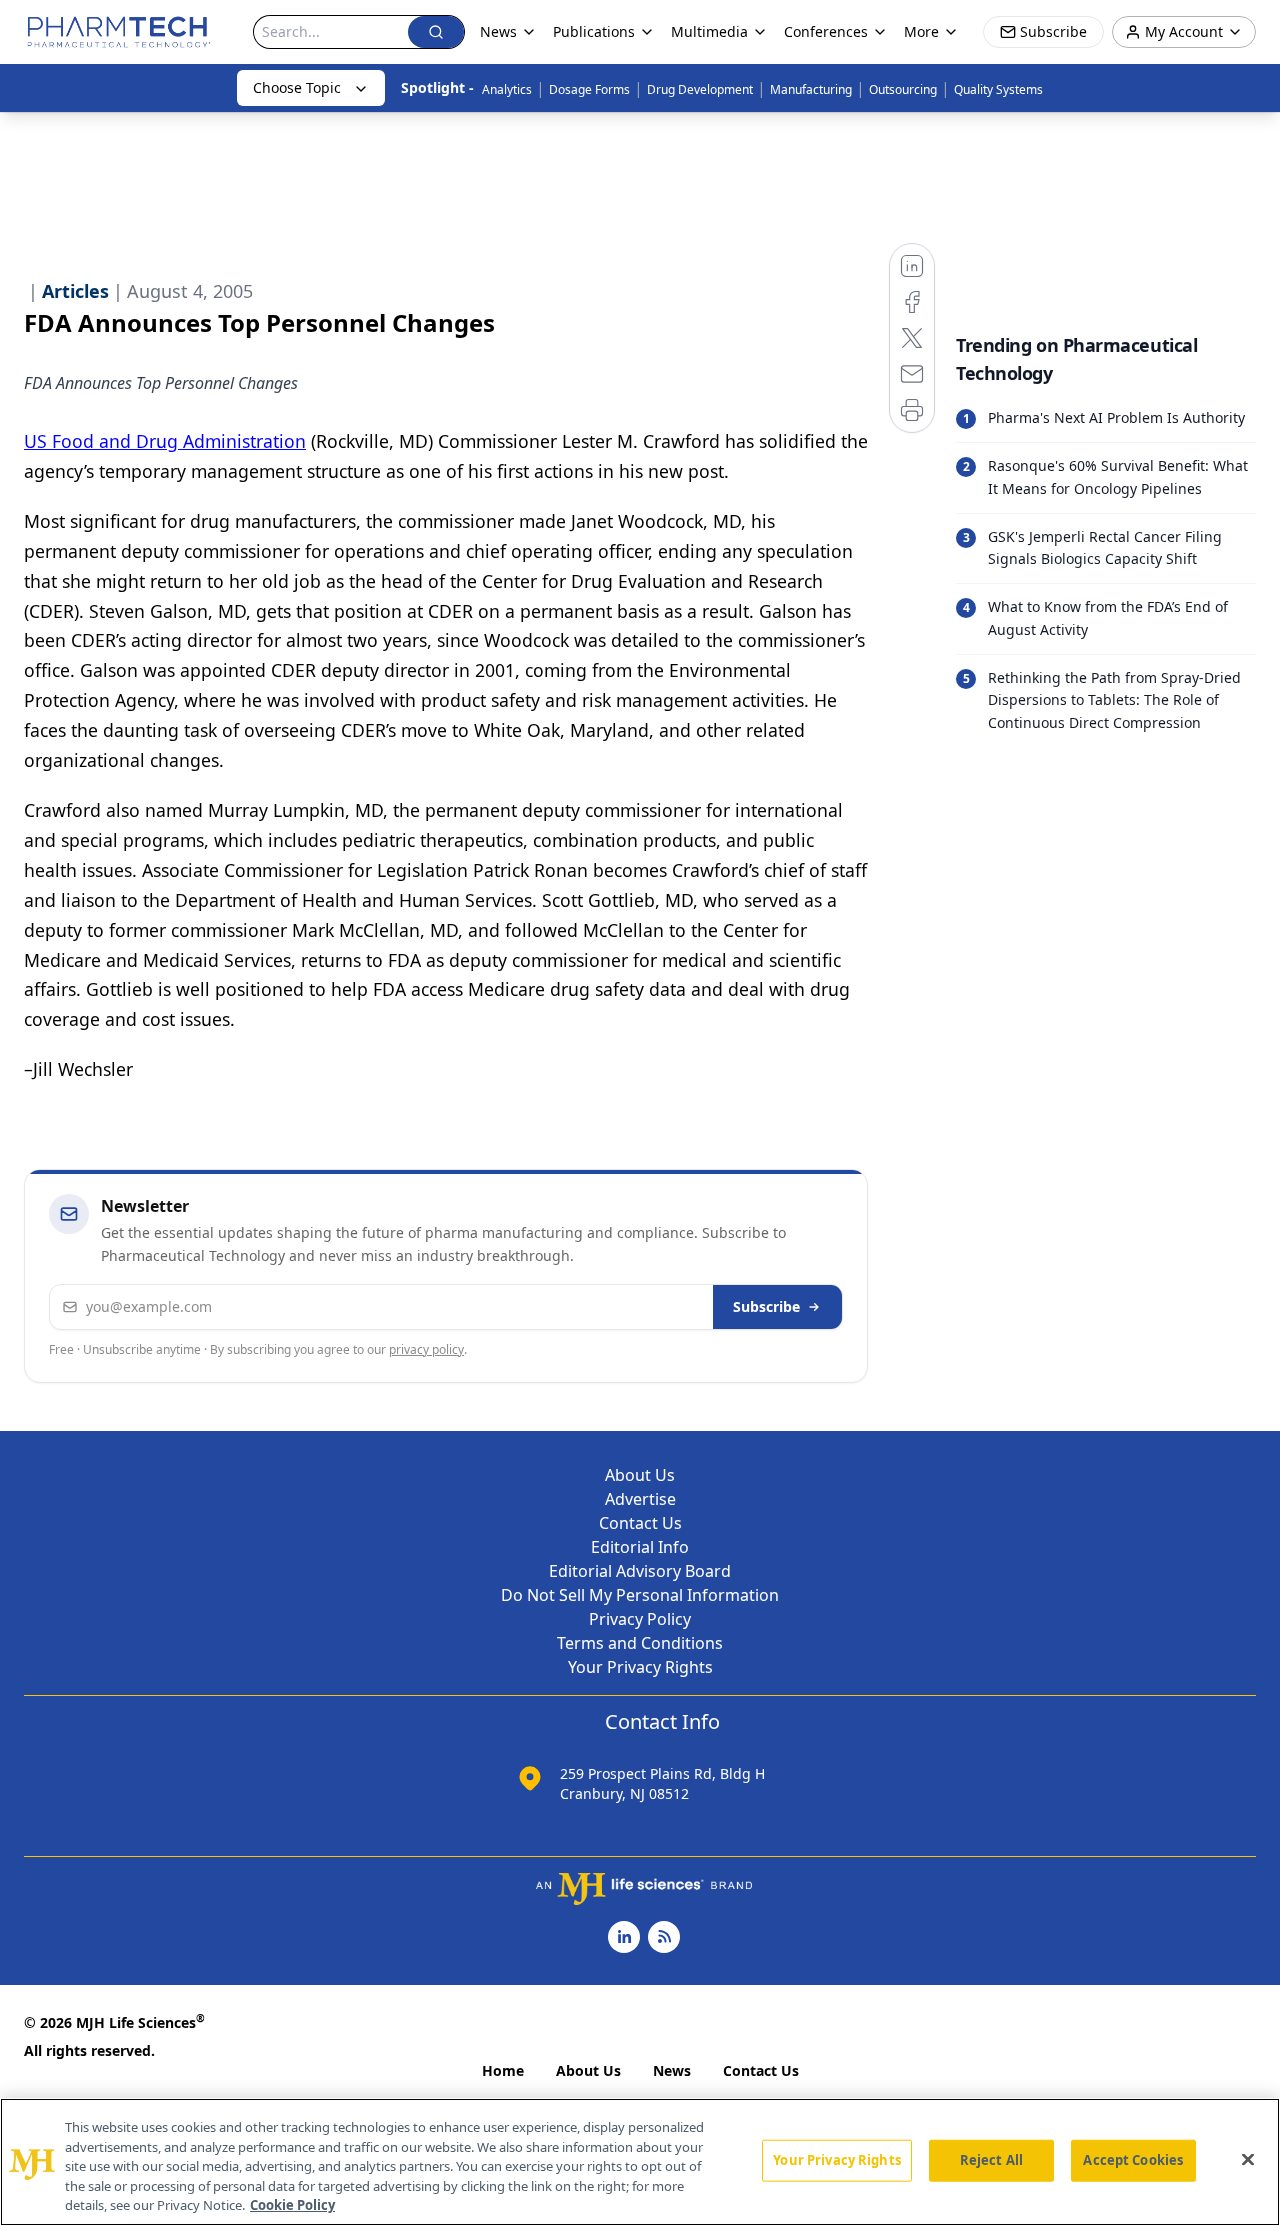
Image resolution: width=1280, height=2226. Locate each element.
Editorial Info (640, 1547)
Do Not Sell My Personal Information (640, 1595)
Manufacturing (811, 89)
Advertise (640, 1499)
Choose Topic (297, 87)
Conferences (826, 31)
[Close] (1248, 2160)
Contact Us (640, 1523)
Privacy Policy (640, 1619)
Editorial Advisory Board (640, 1571)
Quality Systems (998, 89)
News (672, 2070)
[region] (640, 2162)
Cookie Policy (292, 2205)
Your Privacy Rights (640, 1667)
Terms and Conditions (640, 1643)
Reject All (991, 2160)
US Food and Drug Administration (165, 441)
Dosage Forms (589, 89)
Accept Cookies (1133, 2160)
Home (503, 2070)
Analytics (507, 89)
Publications (594, 31)
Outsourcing (903, 89)
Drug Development (700, 89)
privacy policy (426, 1349)
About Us (640, 1475)
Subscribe (766, 1306)
